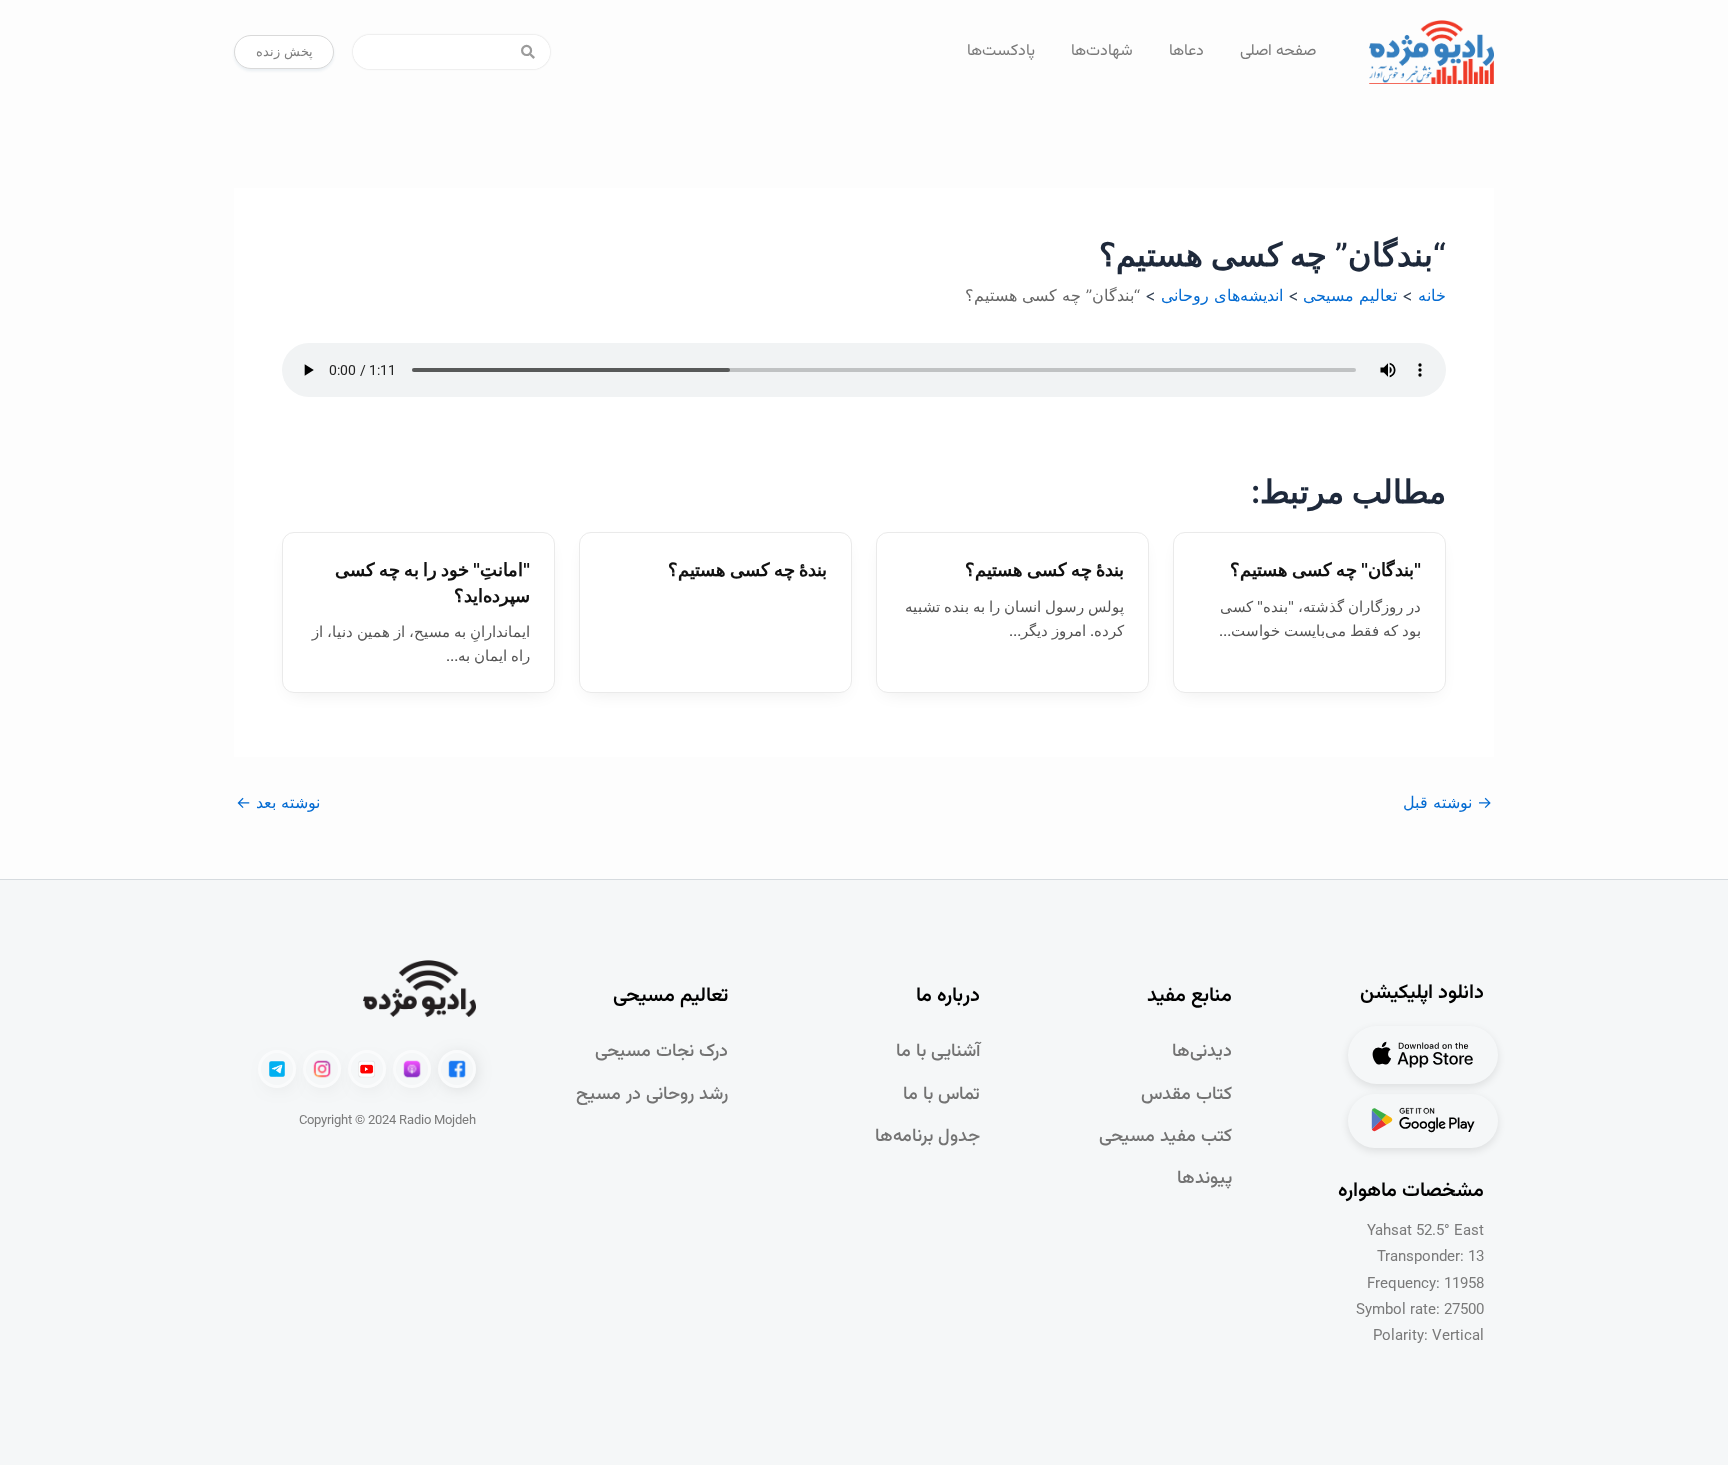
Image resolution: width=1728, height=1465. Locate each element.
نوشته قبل (1447, 802)
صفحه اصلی (1278, 51)
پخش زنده (284, 51)
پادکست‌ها (1001, 51)
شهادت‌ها (1102, 51)
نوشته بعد (278, 802)
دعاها (1186, 51)
